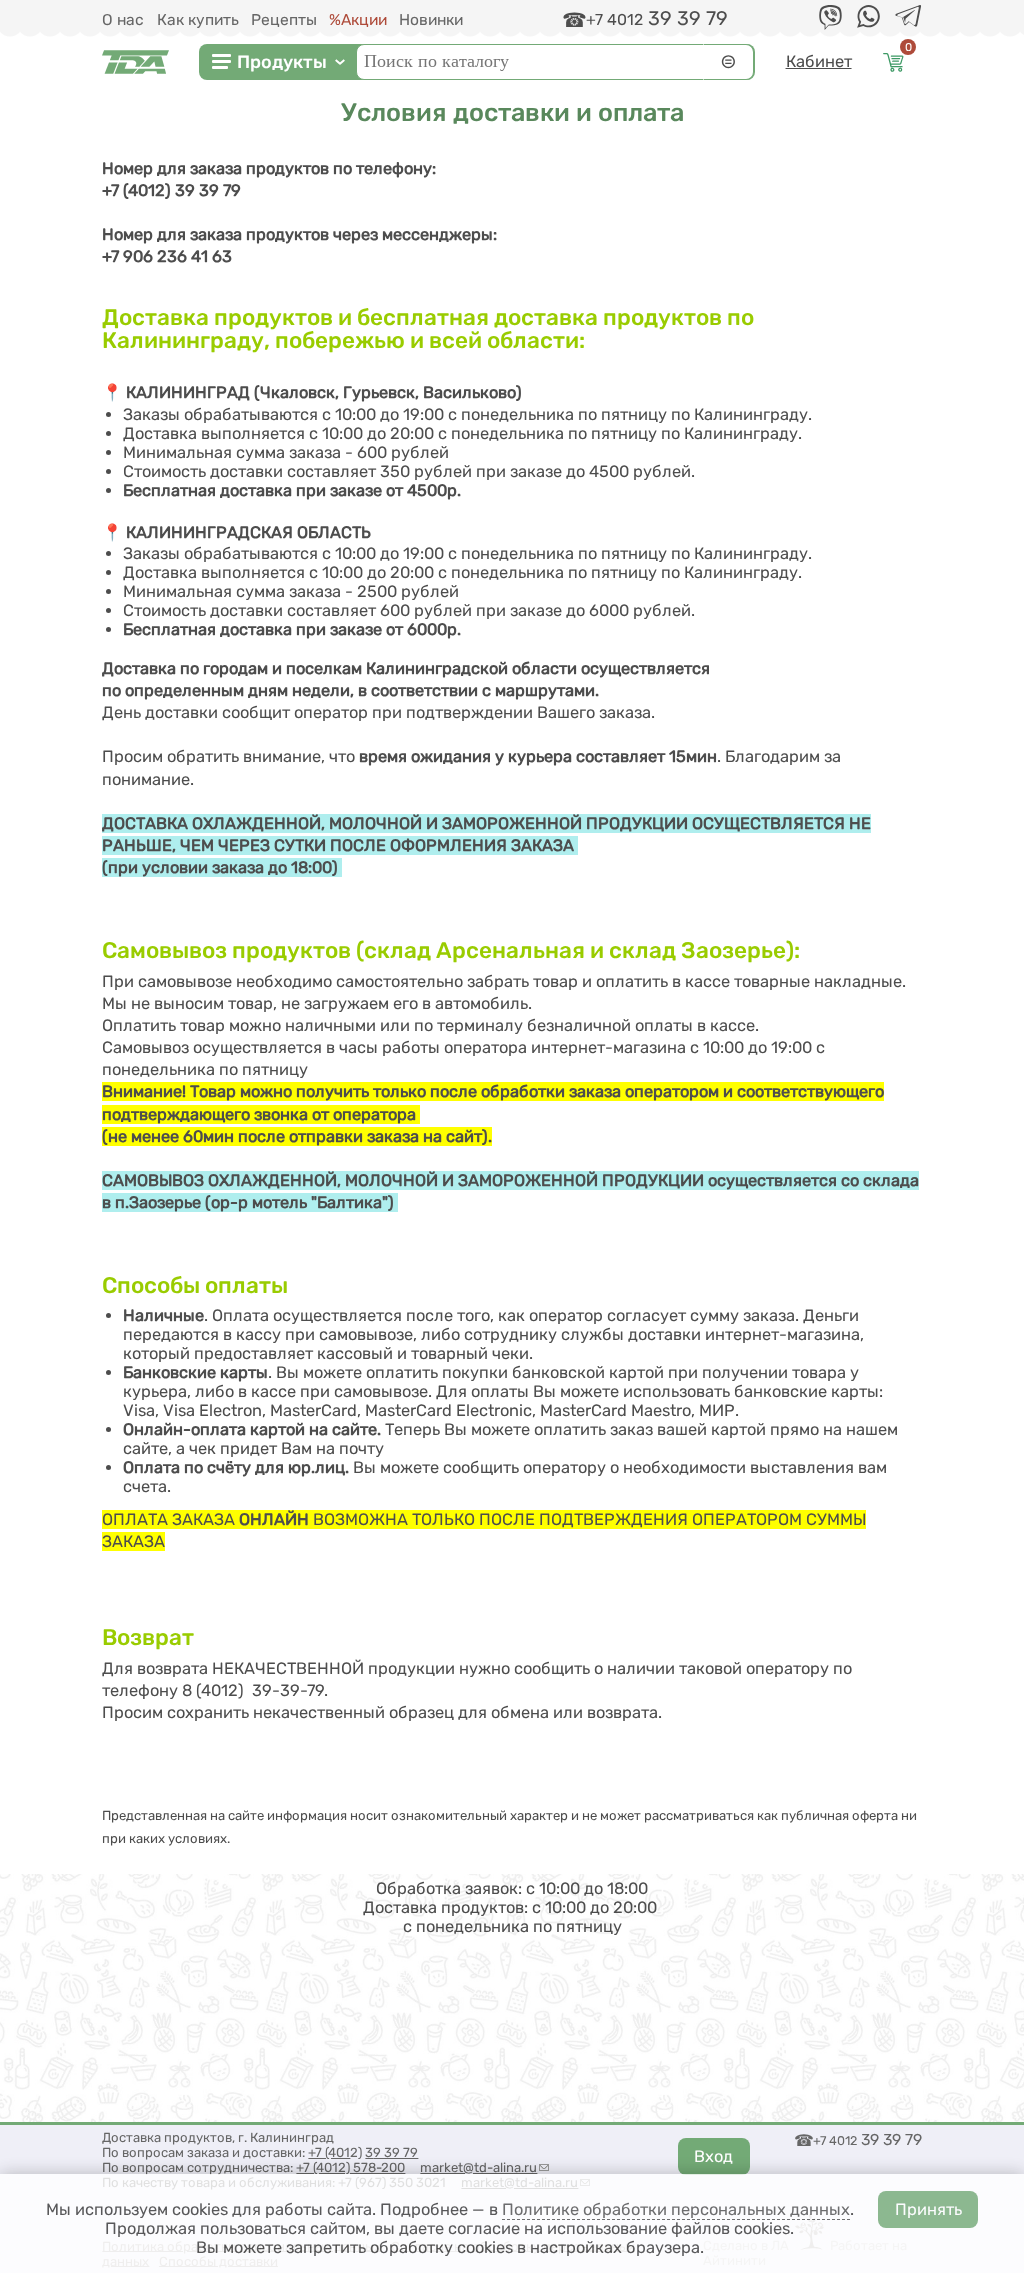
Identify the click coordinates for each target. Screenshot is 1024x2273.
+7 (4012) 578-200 (350, 2167)
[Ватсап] (868, 22)
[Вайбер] (830, 24)
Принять (928, 2209)
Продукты (282, 62)
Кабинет (819, 61)
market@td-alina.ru (484, 2167)
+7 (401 (329, 2152)
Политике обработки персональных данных (676, 2209)
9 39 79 (395, 2152)
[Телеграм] (908, 21)
